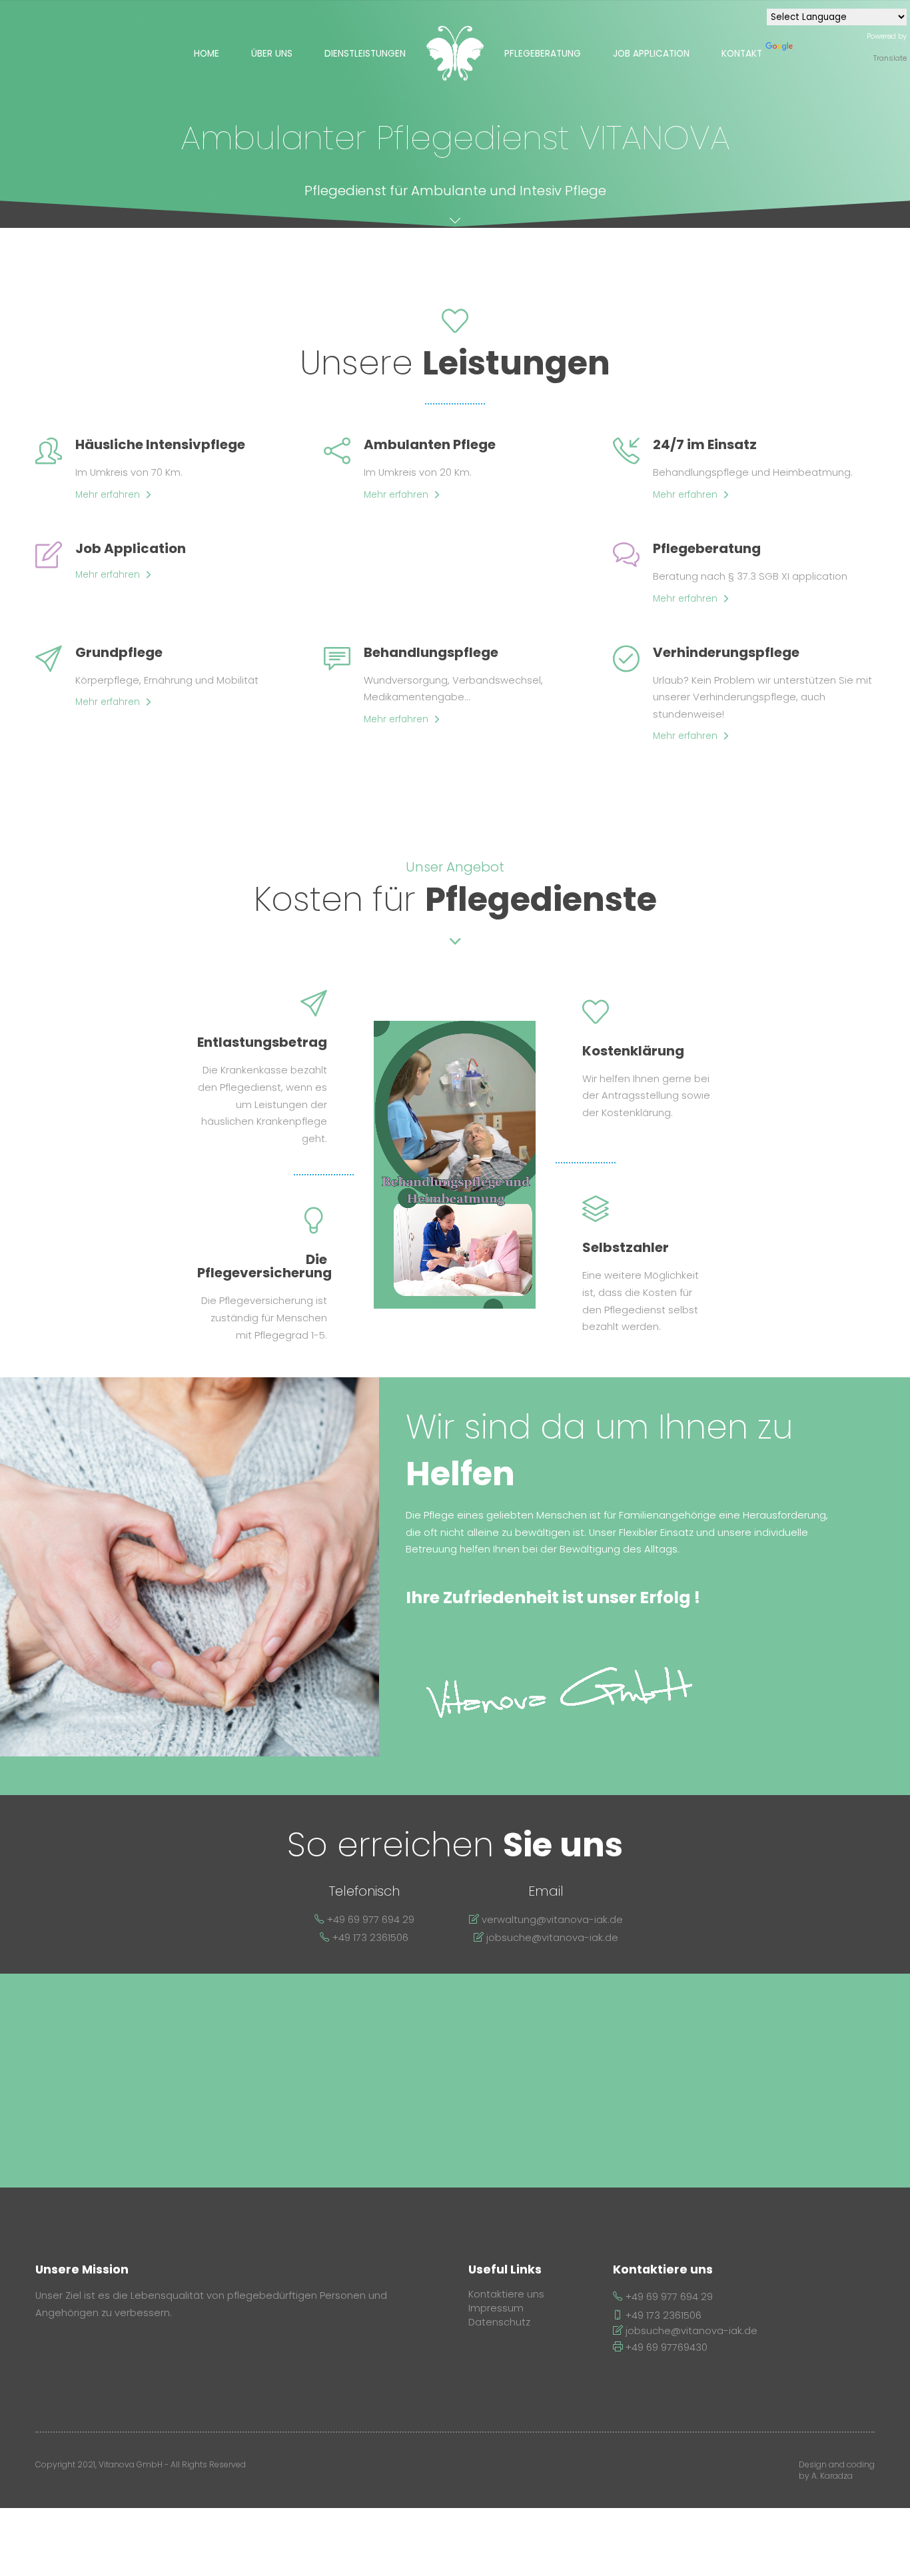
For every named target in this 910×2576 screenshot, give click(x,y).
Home (207, 54)
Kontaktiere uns (506, 2294)
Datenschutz (499, 2322)
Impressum (496, 2308)
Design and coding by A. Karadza (837, 2470)
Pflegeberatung (543, 54)
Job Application (651, 54)
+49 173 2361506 (662, 2315)
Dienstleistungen (365, 54)
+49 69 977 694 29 (668, 2297)
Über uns (272, 54)
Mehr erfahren (108, 495)
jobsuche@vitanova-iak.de (690, 2331)
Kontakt (742, 54)
